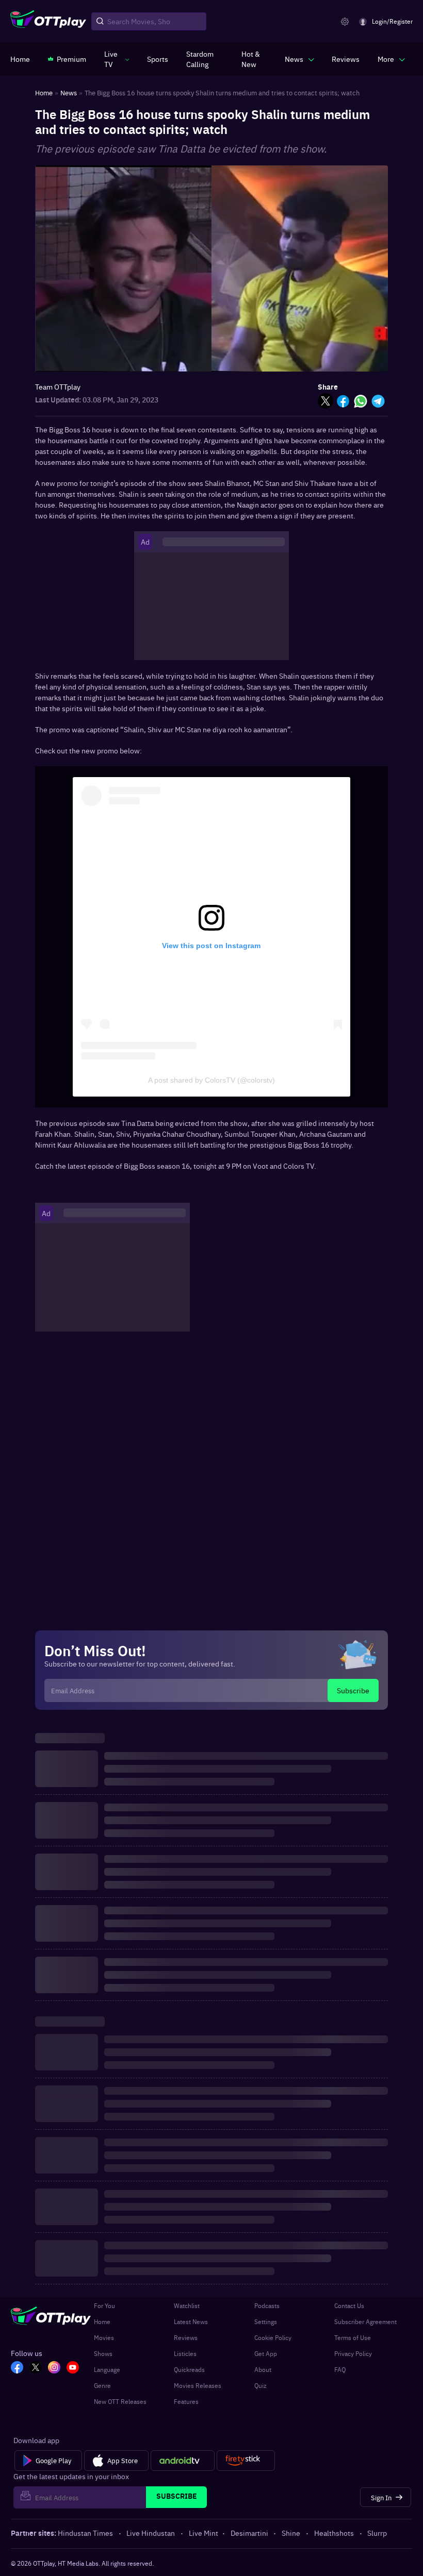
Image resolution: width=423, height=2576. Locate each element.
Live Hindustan (151, 2533)
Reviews (186, 2337)
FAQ (340, 2369)
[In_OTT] (54, 2368)
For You (104, 2305)
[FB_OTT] (17, 2368)
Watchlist (187, 2305)
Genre (102, 2385)
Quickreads (189, 2369)
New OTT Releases (120, 2401)
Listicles (185, 2353)
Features (186, 2401)
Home (102, 2321)
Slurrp (377, 2533)
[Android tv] (183, 2461)
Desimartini (249, 2533)
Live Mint (204, 2533)
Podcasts (267, 2305)
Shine (291, 2533)
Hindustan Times (85, 2533)
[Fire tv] (246, 2461)
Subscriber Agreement (365, 2321)
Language (107, 2369)
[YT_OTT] (73, 2368)
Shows (103, 2353)
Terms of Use (353, 2337)
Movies (104, 2337)
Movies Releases (198, 2385)
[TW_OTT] (36, 2368)
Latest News (191, 2321)
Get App (266, 2353)
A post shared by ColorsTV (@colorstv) (211, 1080)
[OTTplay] (48, 22)
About (263, 2369)
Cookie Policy (273, 2337)
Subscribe (353, 1690)
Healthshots (334, 2533)
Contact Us (349, 2305)
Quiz (261, 2385)
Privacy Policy (353, 2353)
